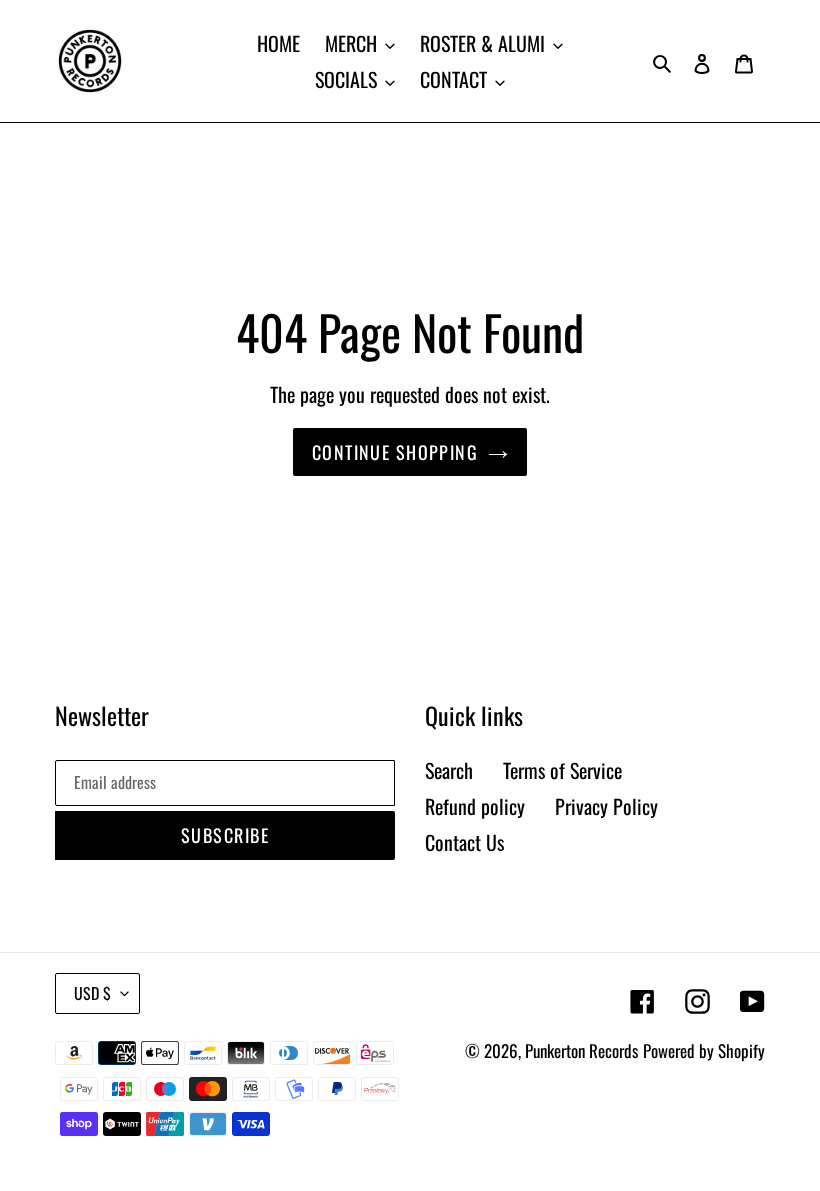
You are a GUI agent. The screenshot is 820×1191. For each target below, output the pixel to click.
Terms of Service (562, 770)
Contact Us (464, 842)
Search (449, 770)
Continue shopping (395, 452)
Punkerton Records (581, 1050)
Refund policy (475, 806)
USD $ (92, 993)
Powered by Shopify (704, 1050)
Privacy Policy (606, 806)
